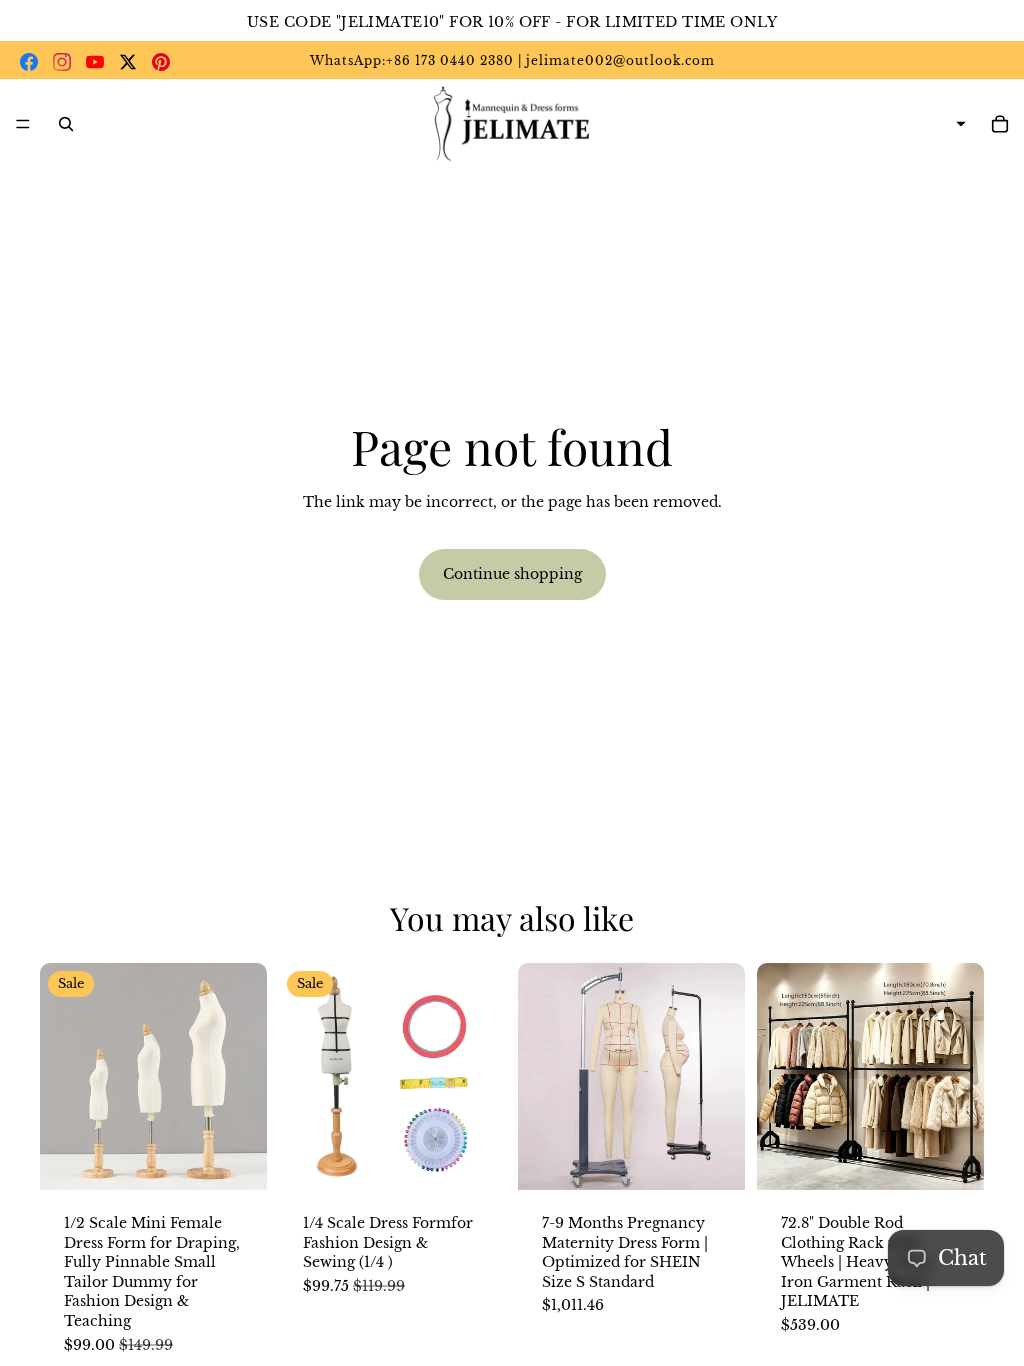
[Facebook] (29, 62)
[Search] (66, 124)
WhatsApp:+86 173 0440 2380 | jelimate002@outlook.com (512, 60)
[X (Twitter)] (128, 62)
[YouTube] (95, 62)
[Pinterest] (161, 62)
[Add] (475, 1159)
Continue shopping (512, 574)
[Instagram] (62, 62)
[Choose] (236, 1159)
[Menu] (23, 124)
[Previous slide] (62, 1076)
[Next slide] (245, 1076)
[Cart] (1000, 124)
